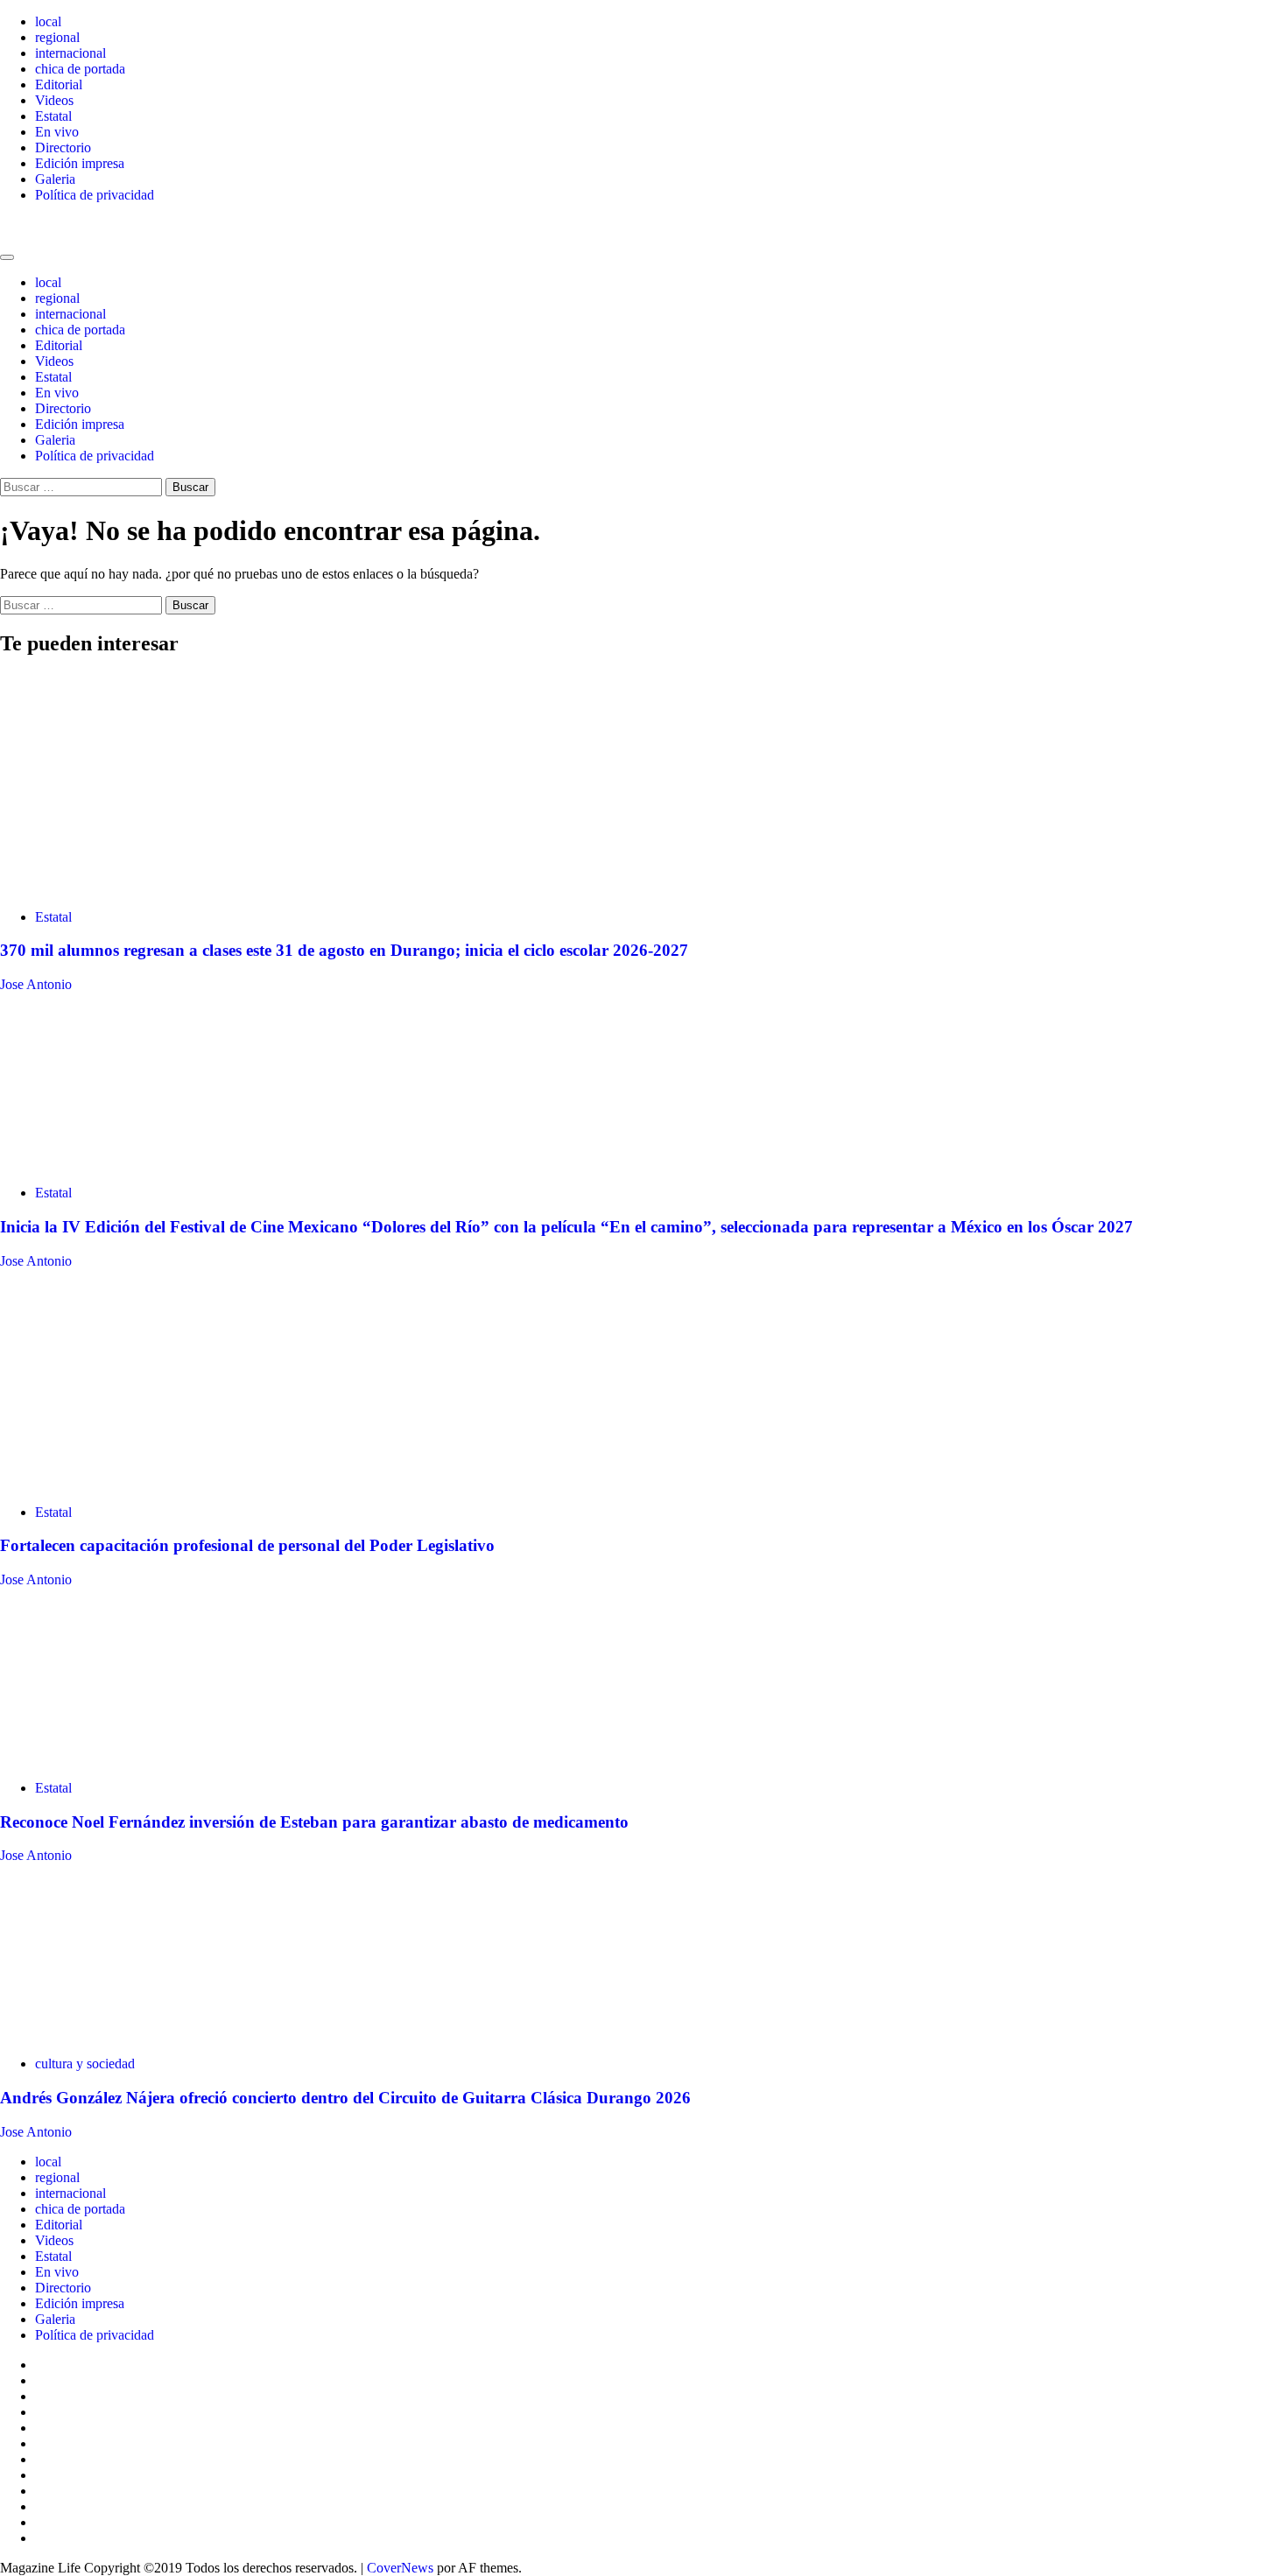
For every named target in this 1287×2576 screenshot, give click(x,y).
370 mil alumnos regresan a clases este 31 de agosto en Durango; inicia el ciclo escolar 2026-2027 (344, 950)
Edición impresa (80, 163)
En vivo (57, 132)
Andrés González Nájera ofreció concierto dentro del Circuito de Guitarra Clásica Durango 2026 (345, 2098)
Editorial (59, 84)
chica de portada (80, 69)
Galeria (55, 179)
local (48, 21)
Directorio (63, 147)
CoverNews (400, 2568)
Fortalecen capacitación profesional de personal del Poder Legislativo (247, 1545)
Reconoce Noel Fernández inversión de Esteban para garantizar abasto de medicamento (314, 1822)
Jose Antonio (36, 984)
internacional (70, 53)
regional (57, 37)
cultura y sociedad (85, 2064)
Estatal (53, 116)
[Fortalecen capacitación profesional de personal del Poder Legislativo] (131, 1482)
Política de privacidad (95, 195)
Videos (54, 100)
